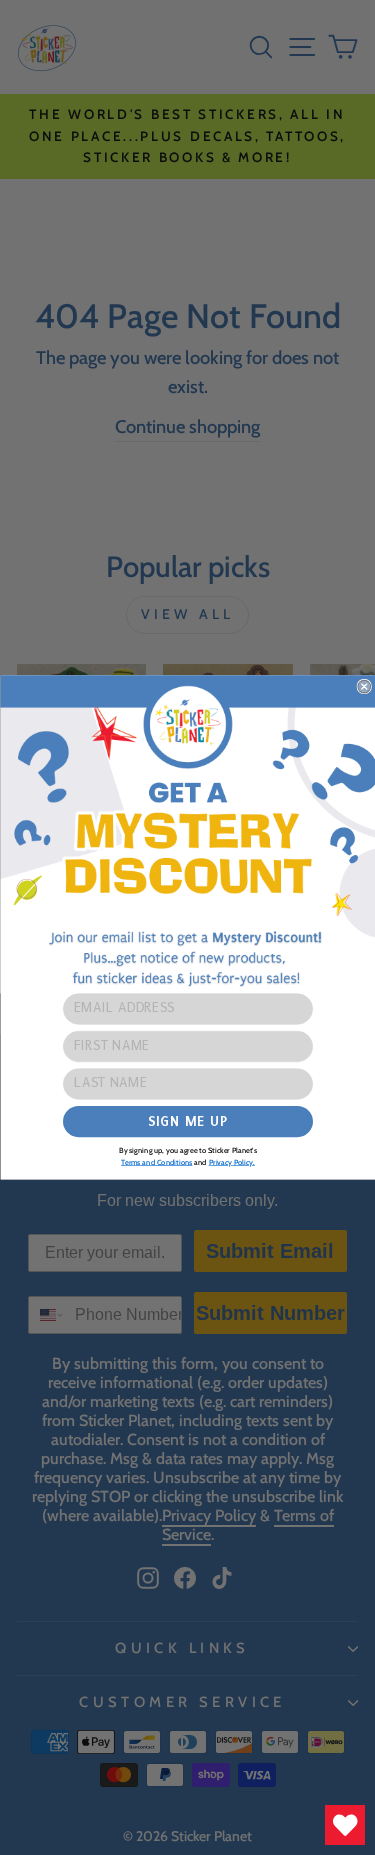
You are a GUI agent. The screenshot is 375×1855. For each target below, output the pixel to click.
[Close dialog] (364, 686)
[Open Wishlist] (345, 1825)
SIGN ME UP (187, 1121)
